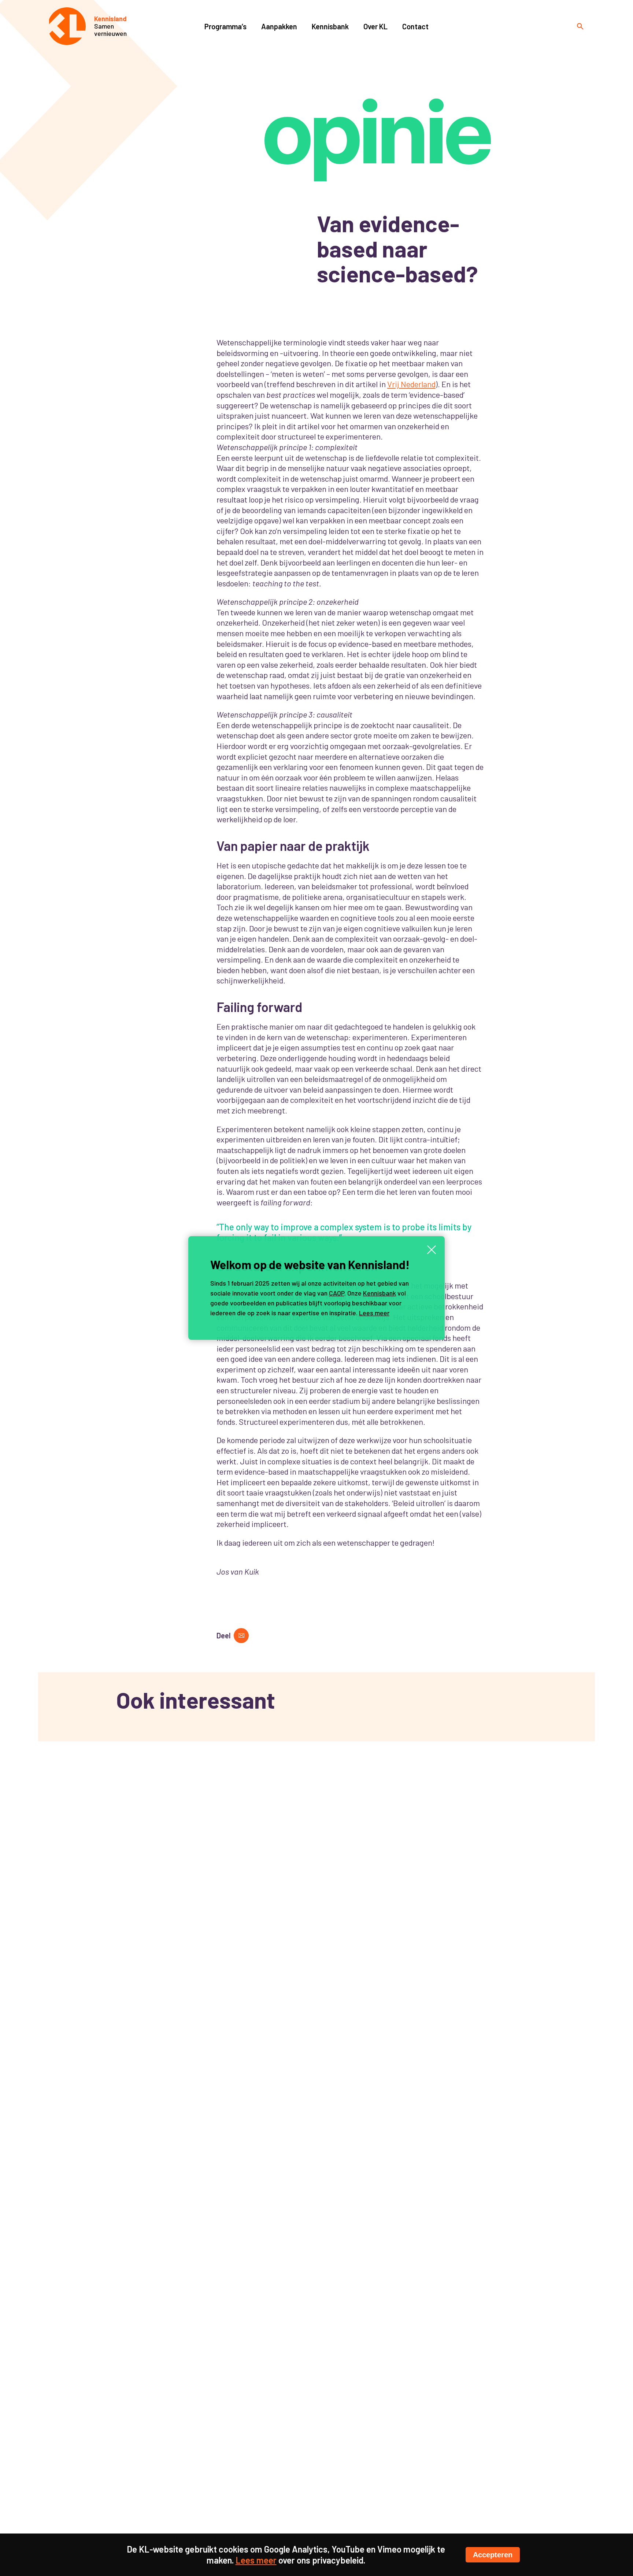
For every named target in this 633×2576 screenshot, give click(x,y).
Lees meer (374, 1313)
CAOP (337, 1293)
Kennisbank (380, 1293)
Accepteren (493, 2555)
